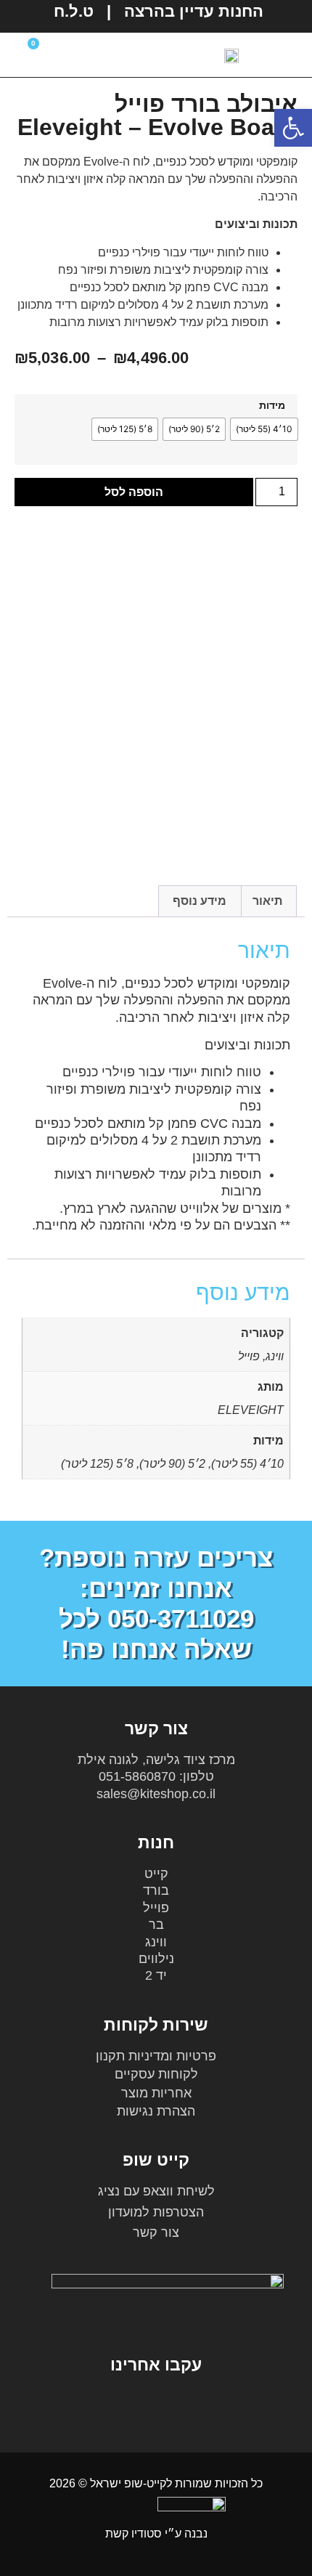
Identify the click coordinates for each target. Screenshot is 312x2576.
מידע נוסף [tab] (200, 901)
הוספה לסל (134, 492)
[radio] (264, 429)
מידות (272, 405)
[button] (134, 55)
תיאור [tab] (267, 901)
